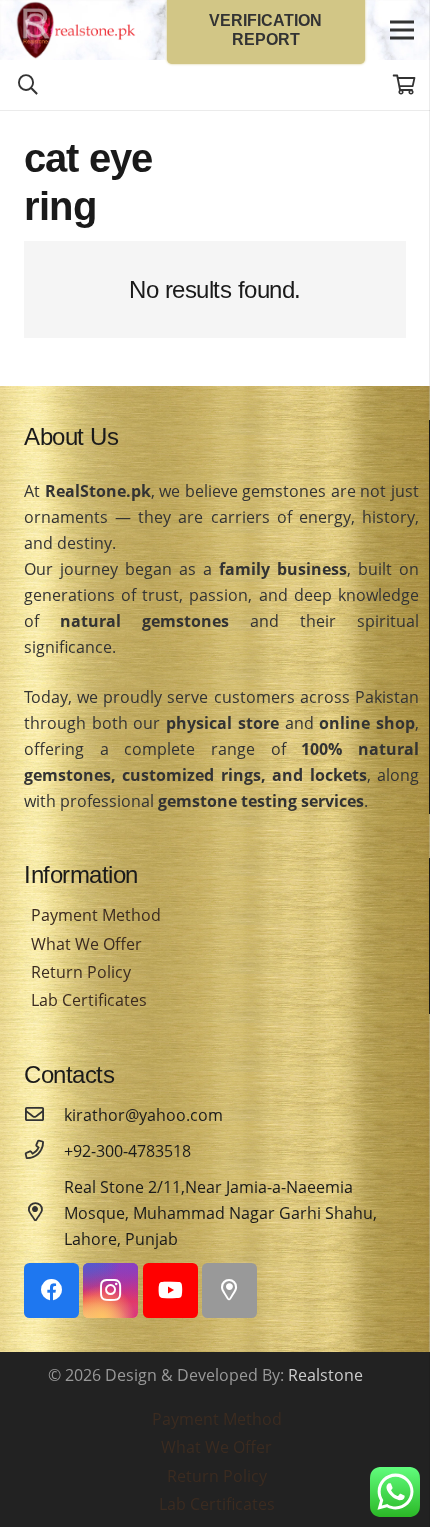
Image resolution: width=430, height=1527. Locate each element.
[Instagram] (110, 1290)
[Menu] (402, 30)
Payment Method (96, 915)
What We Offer (86, 944)
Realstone (325, 1375)
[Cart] (405, 85)
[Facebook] (51, 1290)
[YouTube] (170, 1290)
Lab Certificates (89, 1000)
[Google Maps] (229, 1290)
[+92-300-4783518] (44, 1151)
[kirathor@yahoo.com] (44, 1115)
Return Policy (81, 972)
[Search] (28, 85)
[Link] (76, 30)
